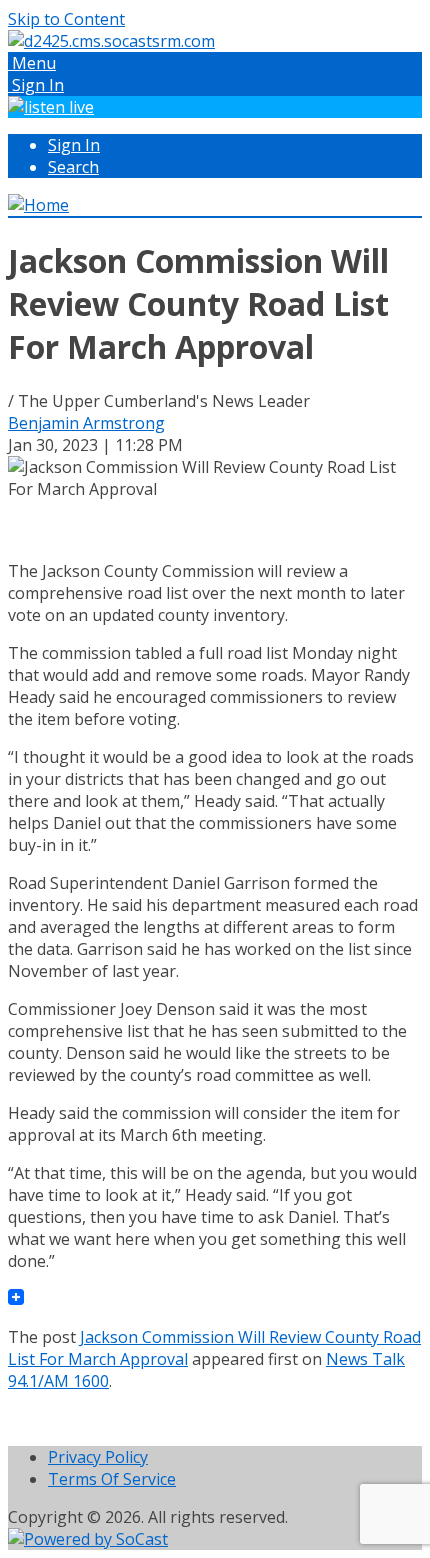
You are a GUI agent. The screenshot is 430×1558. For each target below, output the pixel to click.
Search (73, 167)
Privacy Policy (98, 1457)
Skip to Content (66, 19)
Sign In (74, 145)
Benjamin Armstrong (86, 423)
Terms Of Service (112, 1479)
